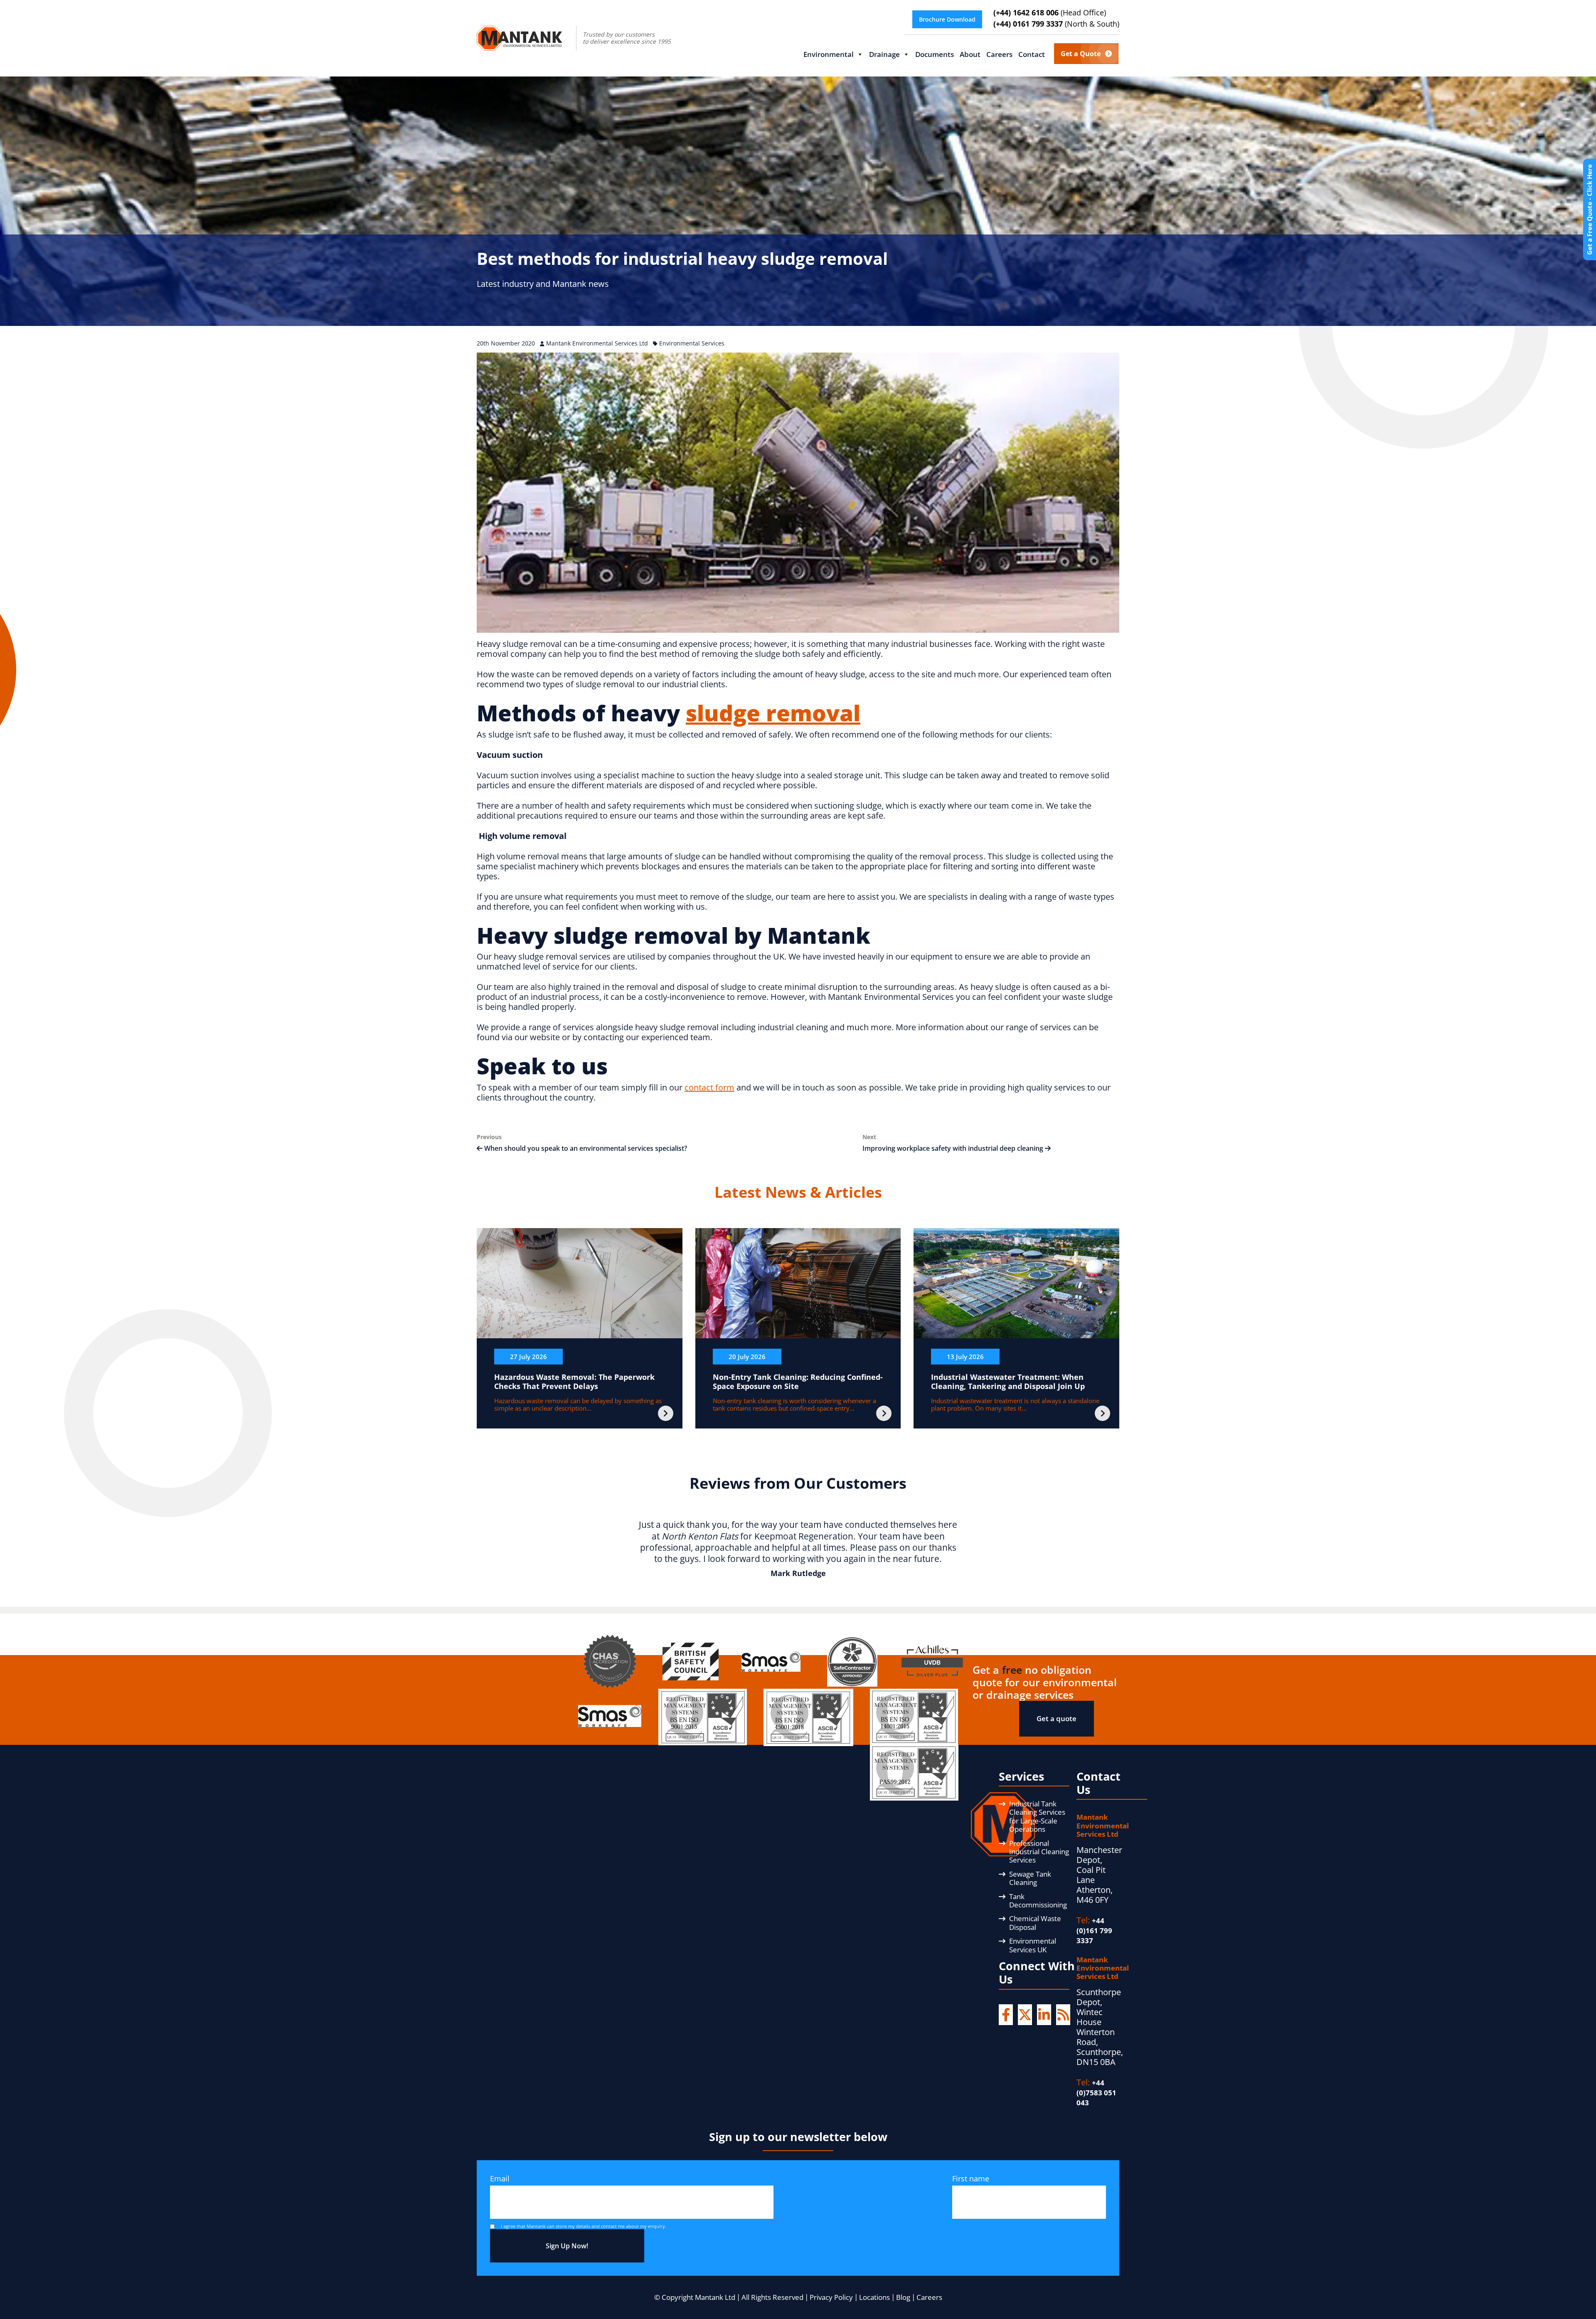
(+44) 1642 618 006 (1050, 13)
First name (971, 2178)
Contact (1032, 54)
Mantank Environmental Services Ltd (598, 343)
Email (500, 2178)
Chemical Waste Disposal (1035, 1923)
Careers (999, 54)
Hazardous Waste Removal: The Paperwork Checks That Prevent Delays (574, 1382)
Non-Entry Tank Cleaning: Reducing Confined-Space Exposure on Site (798, 1382)
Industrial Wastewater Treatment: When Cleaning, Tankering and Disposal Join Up (1008, 1382)
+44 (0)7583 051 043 (1096, 2093)
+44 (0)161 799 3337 (1094, 1930)
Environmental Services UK (1033, 1945)
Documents (935, 54)
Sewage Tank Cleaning (1030, 1878)
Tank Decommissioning (1038, 1901)
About (970, 54)
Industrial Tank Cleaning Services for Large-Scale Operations (1037, 1816)
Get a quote (1057, 1718)
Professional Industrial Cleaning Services (1039, 1852)
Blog (903, 2297)
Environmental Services (692, 343)
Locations (874, 2297)
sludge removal (773, 713)
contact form (709, 1087)
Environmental (829, 54)
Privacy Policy (831, 2297)
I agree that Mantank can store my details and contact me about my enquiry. (584, 2226)
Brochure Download (947, 19)
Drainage (884, 54)
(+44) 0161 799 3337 (1056, 24)
